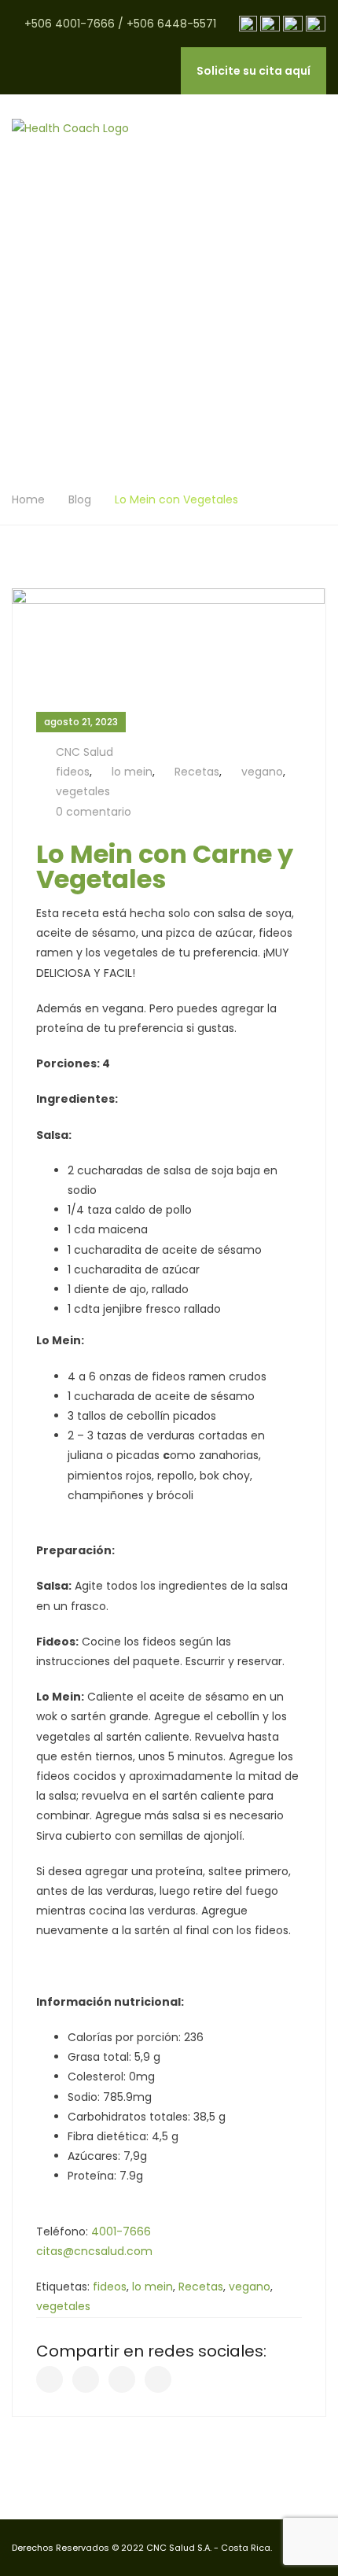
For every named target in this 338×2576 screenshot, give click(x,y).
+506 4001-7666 (70, 24)
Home (28, 499)
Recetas (197, 772)
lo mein (132, 772)
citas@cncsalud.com (94, 2251)
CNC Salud (84, 752)
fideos (73, 772)
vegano (262, 772)
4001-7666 (121, 2231)
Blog (80, 499)
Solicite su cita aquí (253, 71)
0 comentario (94, 812)
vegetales (83, 791)
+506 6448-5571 (171, 24)
